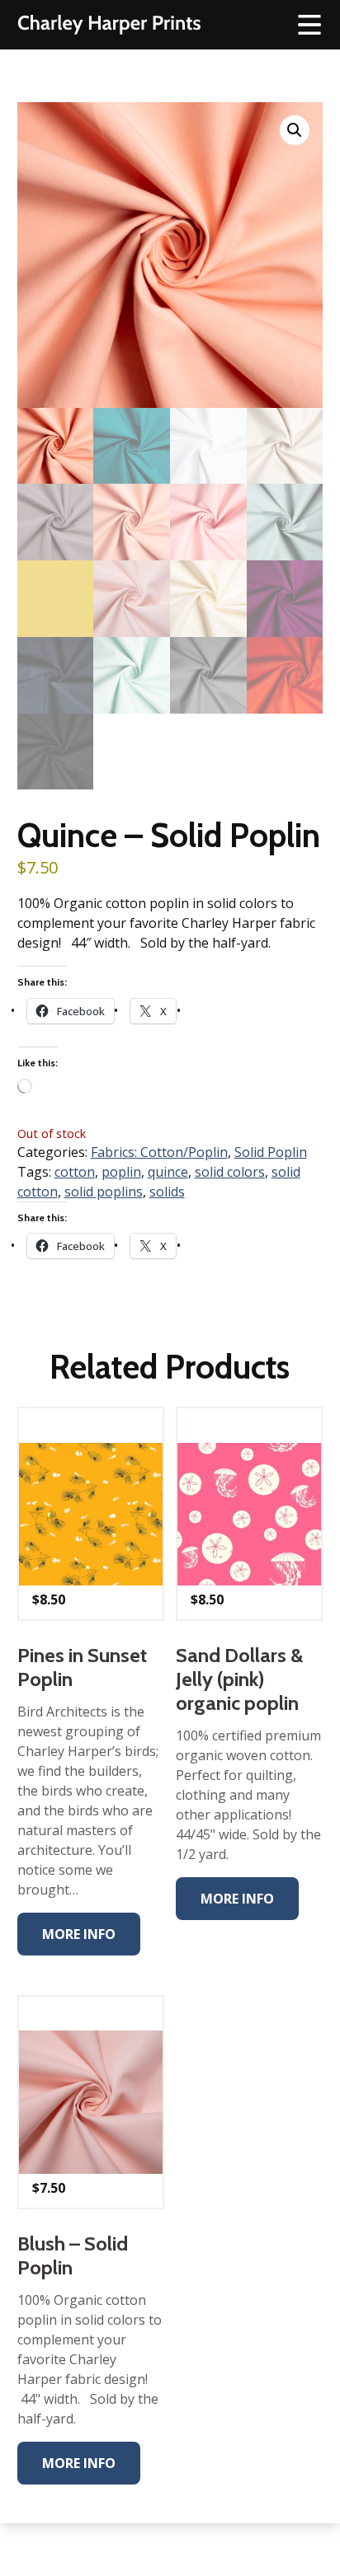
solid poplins (104, 1192)
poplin (121, 1172)
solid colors (230, 1172)
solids (167, 1192)
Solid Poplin (271, 1152)
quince (168, 1172)
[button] (295, 130)
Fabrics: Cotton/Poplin (159, 1152)
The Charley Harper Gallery (109, 25)
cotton (75, 1172)
